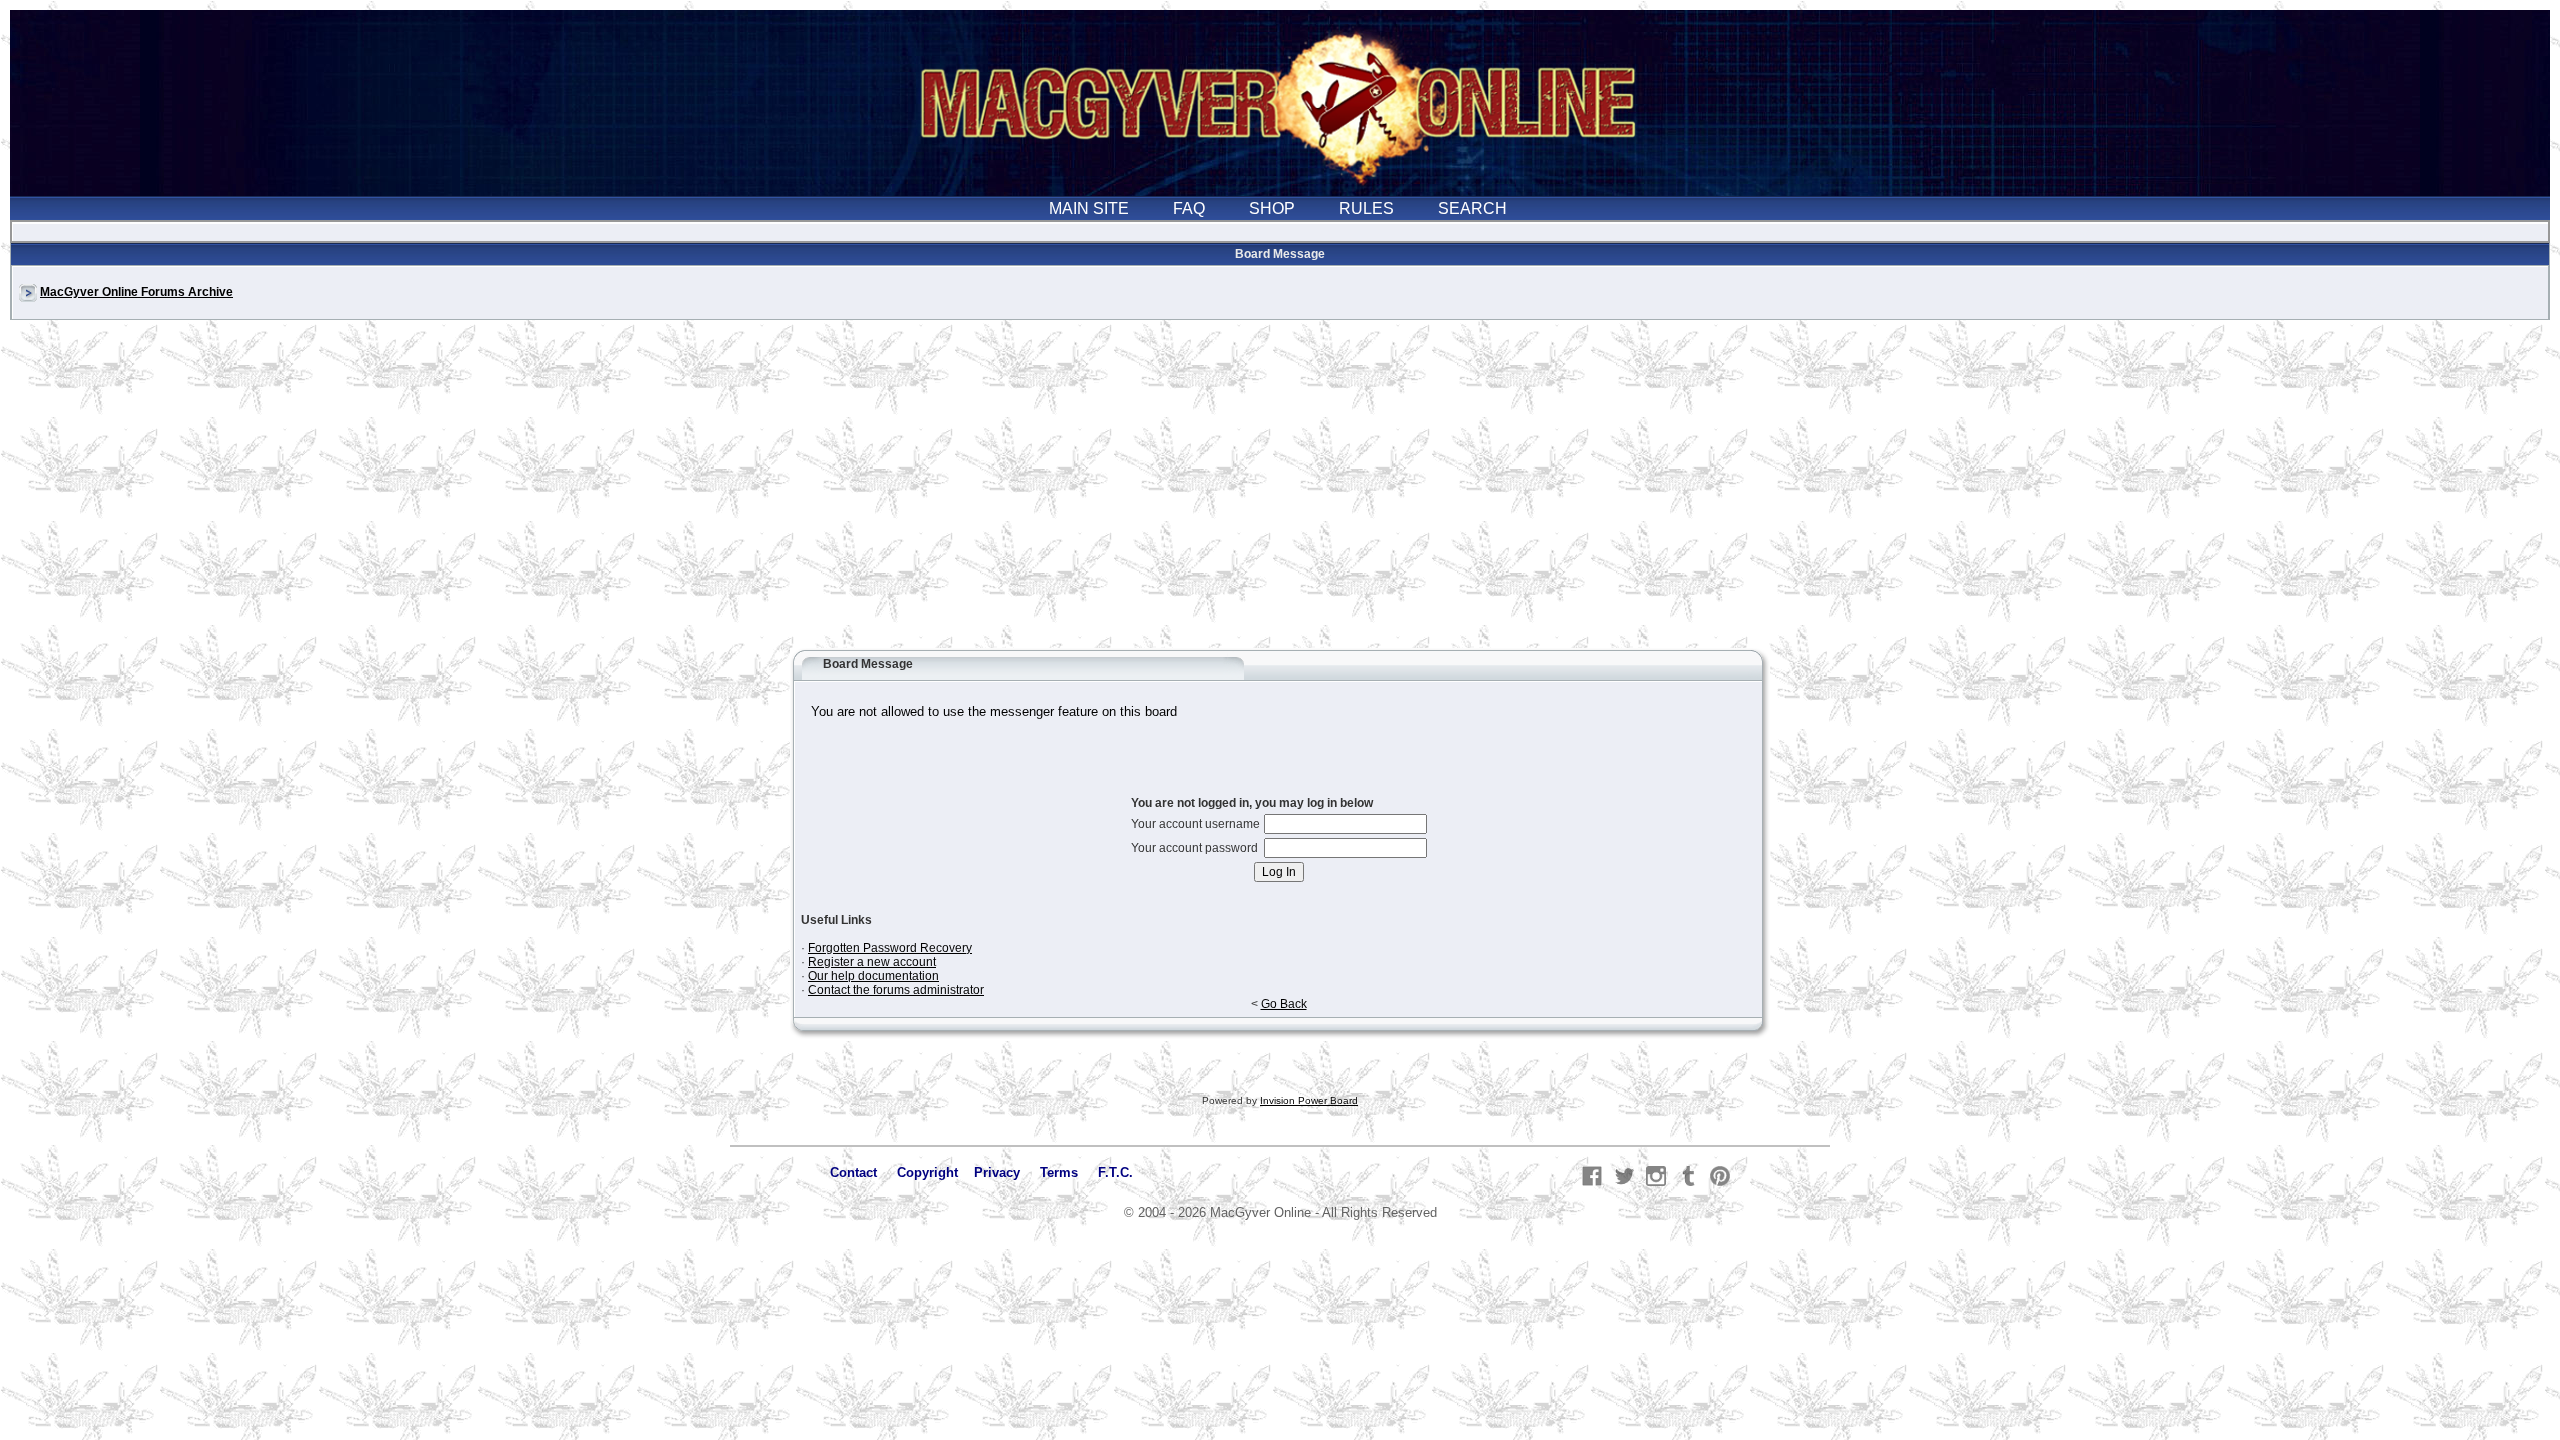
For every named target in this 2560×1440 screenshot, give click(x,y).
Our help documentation (873, 976)
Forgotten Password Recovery (890, 948)
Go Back (1284, 1004)
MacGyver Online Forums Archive (136, 292)
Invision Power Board (1309, 1100)
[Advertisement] (1280, 494)
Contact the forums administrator (896, 990)
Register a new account (872, 962)
